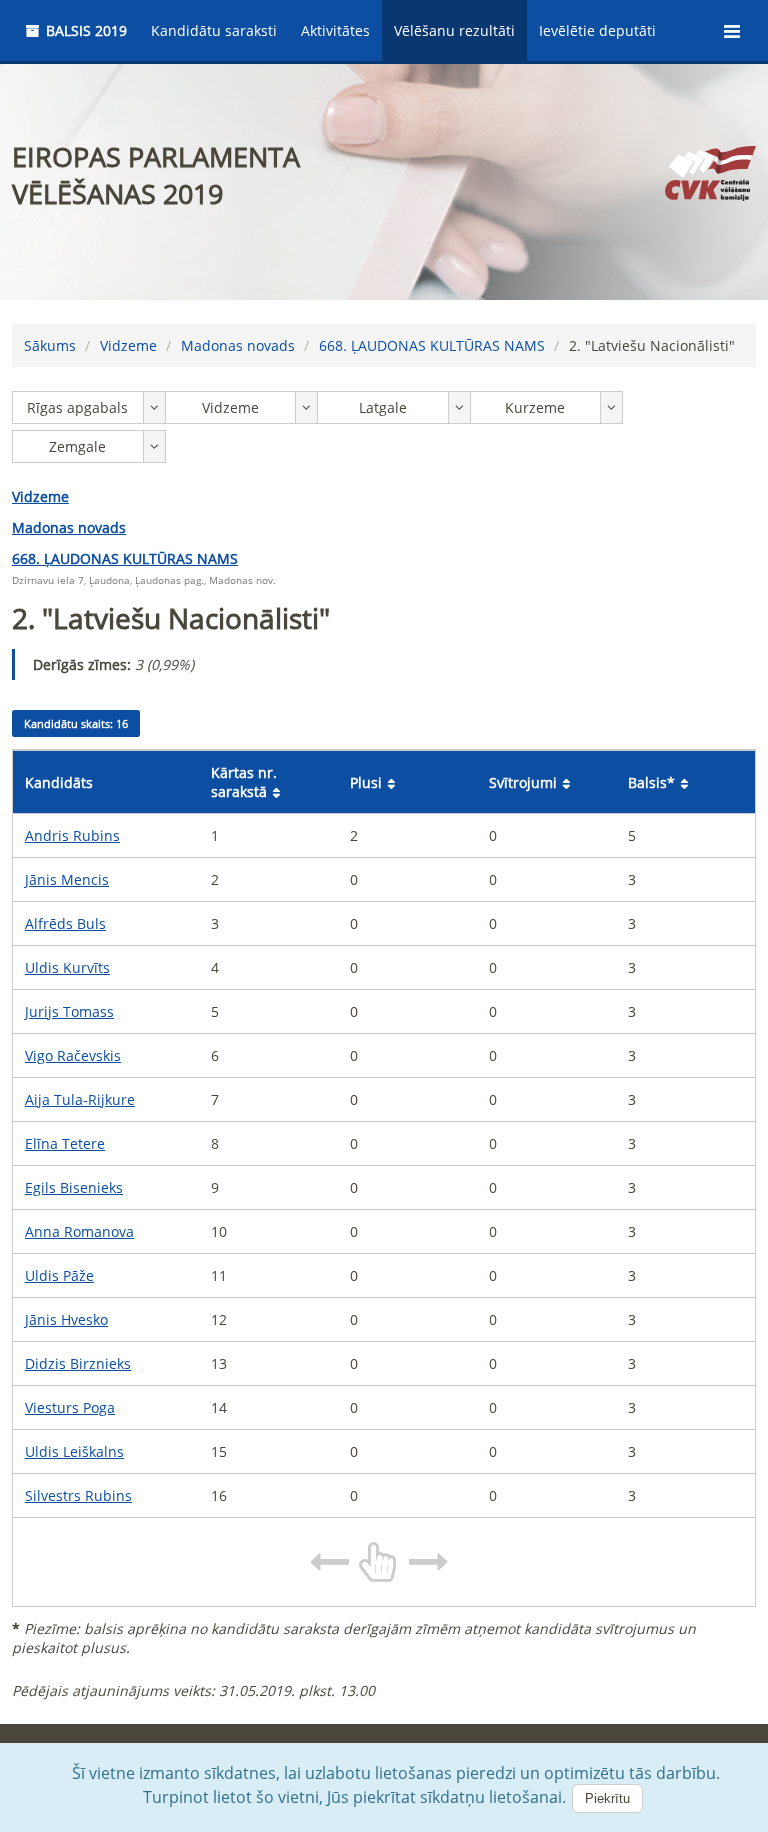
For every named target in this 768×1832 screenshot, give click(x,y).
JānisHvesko (66, 1319)
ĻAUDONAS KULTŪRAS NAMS (432, 345)
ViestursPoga (70, 1407)
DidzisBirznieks (78, 1363)
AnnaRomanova (79, 1231)
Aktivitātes (335, 30)
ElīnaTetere (65, 1143)
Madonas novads (238, 345)
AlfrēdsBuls (65, 923)
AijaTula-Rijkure (80, 1099)
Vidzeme (128, 345)
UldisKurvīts (67, 967)
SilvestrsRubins (78, 1495)
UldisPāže (59, 1275)
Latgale (383, 407)
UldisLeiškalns (74, 1451)
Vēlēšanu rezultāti (454, 30)
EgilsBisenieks (74, 1187)
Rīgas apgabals (77, 407)
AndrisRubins (72, 835)
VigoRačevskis (73, 1055)
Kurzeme (535, 407)
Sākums (50, 345)
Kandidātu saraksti (214, 30)
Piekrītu (607, 1798)
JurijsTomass (69, 1011)
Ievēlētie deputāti (597, 30)
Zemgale (77, 446)
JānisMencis (67, 879)
